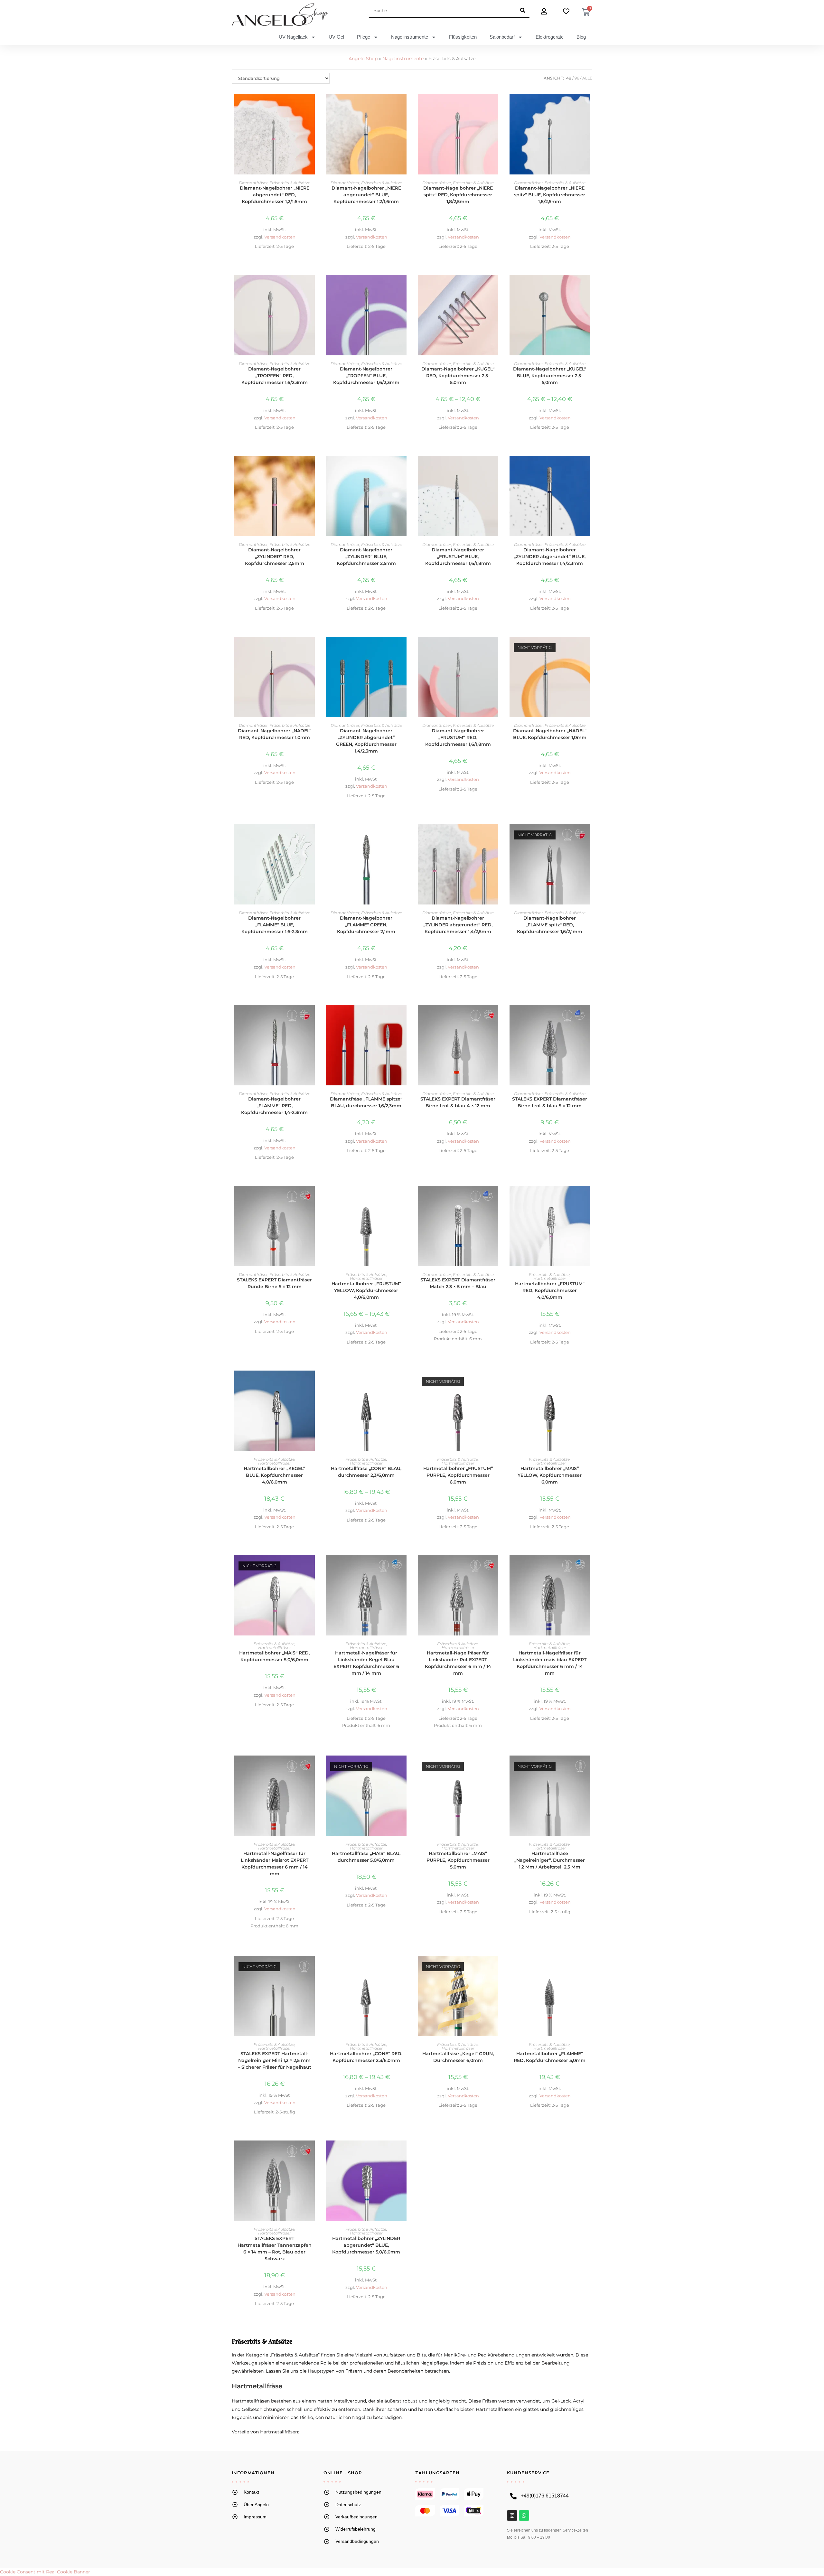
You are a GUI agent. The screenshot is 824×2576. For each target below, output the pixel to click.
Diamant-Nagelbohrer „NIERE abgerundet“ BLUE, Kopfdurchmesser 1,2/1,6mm (366, 195)
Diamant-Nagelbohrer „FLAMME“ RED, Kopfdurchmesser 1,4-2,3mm (274, 1106)
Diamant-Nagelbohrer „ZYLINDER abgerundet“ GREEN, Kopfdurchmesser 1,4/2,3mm (366, 741)
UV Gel (336, 37)
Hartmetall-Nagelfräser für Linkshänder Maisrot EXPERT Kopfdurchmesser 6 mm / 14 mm (275, 1864)
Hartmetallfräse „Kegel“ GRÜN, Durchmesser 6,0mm (458, 2057)
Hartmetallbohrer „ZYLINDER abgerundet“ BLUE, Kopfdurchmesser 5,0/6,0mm (366, 2245)
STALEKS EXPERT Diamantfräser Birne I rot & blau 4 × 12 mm (458, 1102)
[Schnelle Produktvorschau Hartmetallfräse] (405, 1382)
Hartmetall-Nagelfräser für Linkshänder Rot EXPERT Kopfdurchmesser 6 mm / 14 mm (458, 1663)
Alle (587, 78)
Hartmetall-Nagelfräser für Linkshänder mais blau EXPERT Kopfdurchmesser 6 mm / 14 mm (550, 1663)
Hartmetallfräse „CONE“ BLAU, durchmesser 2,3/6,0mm (366, 1472)
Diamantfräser (253, 183)
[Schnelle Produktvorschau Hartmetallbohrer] (405, 1197)
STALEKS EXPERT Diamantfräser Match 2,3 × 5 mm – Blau (458, 1283)
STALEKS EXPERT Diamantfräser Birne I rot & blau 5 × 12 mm (550, 1102)
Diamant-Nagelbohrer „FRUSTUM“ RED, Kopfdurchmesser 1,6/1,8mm (458, 737)
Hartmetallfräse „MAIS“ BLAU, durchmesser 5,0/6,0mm (366, 1857)
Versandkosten (280, 237)
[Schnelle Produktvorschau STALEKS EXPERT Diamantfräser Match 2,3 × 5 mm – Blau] (497, 1197)
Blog (581, 37)
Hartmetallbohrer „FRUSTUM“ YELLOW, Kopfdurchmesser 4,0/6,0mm (366, 1290)
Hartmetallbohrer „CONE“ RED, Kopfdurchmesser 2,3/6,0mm (366, 2057)
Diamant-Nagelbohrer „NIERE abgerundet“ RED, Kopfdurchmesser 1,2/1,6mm (275, 195)
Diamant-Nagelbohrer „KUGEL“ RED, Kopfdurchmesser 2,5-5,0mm (458, 376)
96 (577, 78)
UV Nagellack (293, 37)
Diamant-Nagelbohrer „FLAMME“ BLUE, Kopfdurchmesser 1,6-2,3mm (275, 925)
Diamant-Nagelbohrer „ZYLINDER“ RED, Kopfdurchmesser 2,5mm (275, 557)
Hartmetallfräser (366, 1278)
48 (569, 78)
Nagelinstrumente (410, 37)
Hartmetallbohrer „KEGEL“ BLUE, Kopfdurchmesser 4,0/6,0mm (274, 1475)
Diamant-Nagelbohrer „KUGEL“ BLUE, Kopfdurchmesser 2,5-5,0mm (550, 376)
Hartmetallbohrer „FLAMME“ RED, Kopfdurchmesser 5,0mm (550, 2057)
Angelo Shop (363, 59)
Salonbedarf (502, 37)
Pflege (364, 37)
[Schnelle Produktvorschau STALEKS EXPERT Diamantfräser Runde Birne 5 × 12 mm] (314, 1197)
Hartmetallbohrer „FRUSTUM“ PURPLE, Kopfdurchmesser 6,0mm (458, 1475)
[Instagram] (512, 2515)
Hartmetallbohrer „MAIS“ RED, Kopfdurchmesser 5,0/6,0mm (274, 1656)
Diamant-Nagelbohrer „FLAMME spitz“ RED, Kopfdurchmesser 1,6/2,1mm (550, 925)
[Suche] (523, 10)
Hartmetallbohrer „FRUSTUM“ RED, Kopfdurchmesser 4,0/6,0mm (550, 1290)
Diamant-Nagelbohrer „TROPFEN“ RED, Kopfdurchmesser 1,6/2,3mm (275, 376)
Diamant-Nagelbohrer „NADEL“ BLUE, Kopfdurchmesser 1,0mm (550, 734)
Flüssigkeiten (463, 37)
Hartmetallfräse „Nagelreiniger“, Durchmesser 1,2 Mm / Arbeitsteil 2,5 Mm (550, 1860)
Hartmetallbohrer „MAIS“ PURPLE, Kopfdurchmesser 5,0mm (458, 1860)
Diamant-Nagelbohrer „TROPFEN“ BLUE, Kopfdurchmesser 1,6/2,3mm (366, 376)
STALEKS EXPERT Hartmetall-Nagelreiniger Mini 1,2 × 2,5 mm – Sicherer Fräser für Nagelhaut (275, 2060)
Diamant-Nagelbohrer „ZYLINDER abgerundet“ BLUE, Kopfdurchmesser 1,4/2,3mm (550, 557)
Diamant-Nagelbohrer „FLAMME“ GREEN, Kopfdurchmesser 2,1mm (366, 925)
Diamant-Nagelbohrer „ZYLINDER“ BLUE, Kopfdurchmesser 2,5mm (366, 557)
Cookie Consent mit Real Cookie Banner (45, 2572)
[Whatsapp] (524, 2515)
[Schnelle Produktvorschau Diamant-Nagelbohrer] (314, 105)
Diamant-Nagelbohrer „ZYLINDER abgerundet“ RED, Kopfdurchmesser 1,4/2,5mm (458, 925)
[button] (314, 122)
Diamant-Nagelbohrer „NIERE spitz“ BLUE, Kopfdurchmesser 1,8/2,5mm (550, 195)
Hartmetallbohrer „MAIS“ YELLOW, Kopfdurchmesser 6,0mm (550, 1475)
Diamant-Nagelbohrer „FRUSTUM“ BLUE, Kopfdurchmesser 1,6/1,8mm (458, 557)
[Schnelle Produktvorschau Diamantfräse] (405, 1016)
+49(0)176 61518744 (545, 2496)
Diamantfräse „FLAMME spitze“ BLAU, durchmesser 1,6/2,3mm (366, 1102)
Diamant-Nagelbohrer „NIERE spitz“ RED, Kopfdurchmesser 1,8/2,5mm (458, 195)
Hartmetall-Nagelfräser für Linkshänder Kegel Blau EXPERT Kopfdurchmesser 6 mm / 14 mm (366, 1663)
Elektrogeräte (550, 37)
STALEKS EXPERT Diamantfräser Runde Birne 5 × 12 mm (274, 1283)
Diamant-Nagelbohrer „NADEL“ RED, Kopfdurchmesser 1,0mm (275, 734)
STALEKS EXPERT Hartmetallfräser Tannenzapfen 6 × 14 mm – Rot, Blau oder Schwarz (275, 2248)
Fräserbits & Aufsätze (290, 183)
